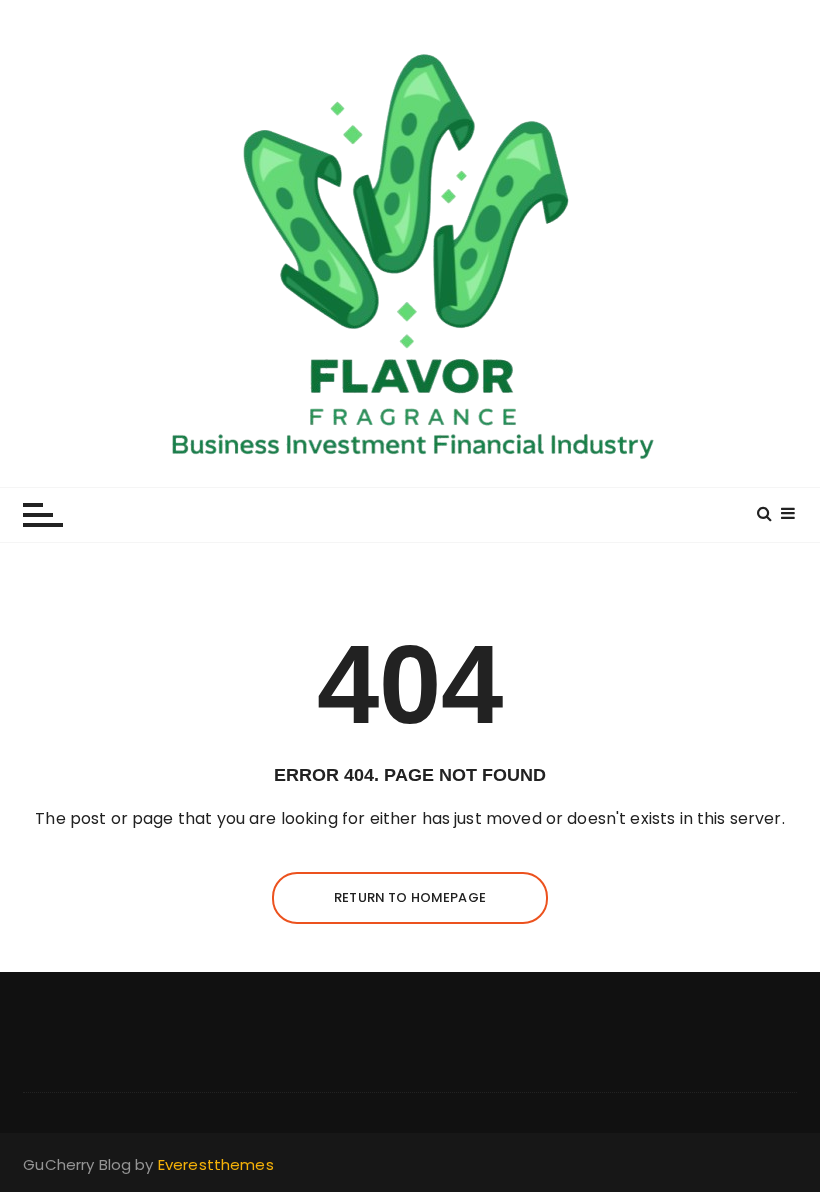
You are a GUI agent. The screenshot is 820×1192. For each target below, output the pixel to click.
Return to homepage (410, 897)
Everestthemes (216, 1164)
